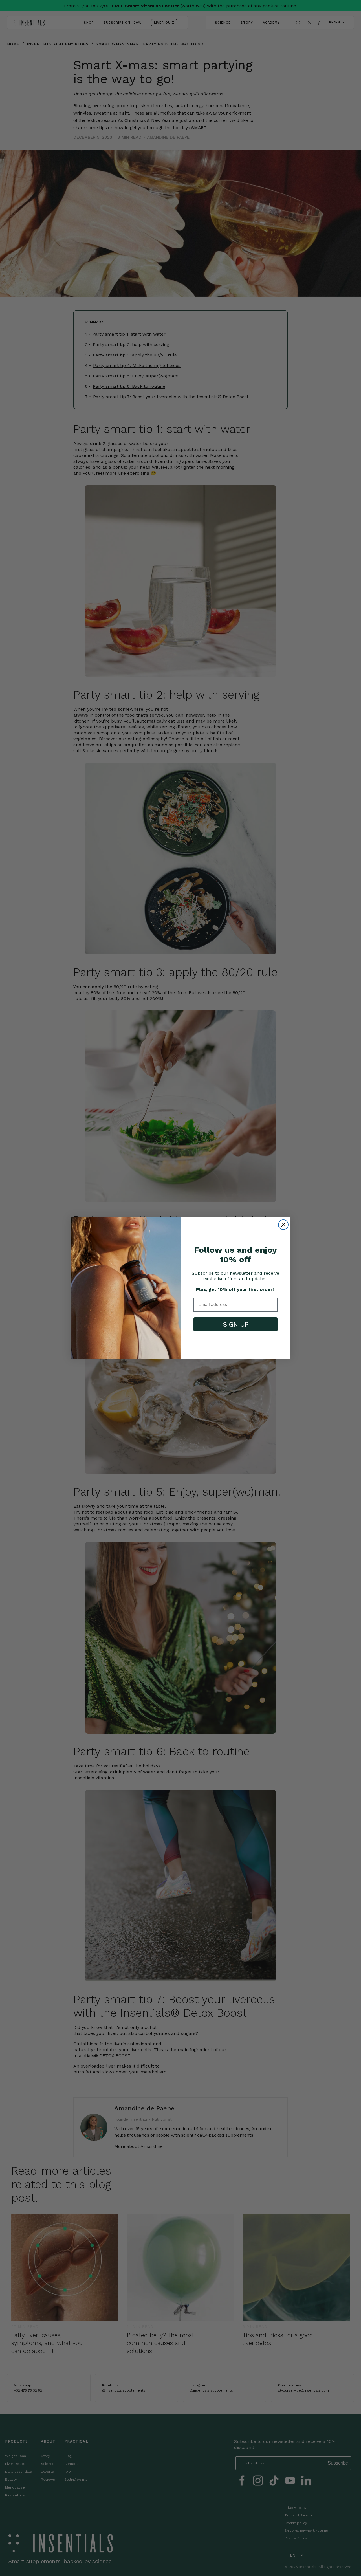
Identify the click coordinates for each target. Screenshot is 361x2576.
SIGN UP (236, 1325)
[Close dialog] (283, 1225)
